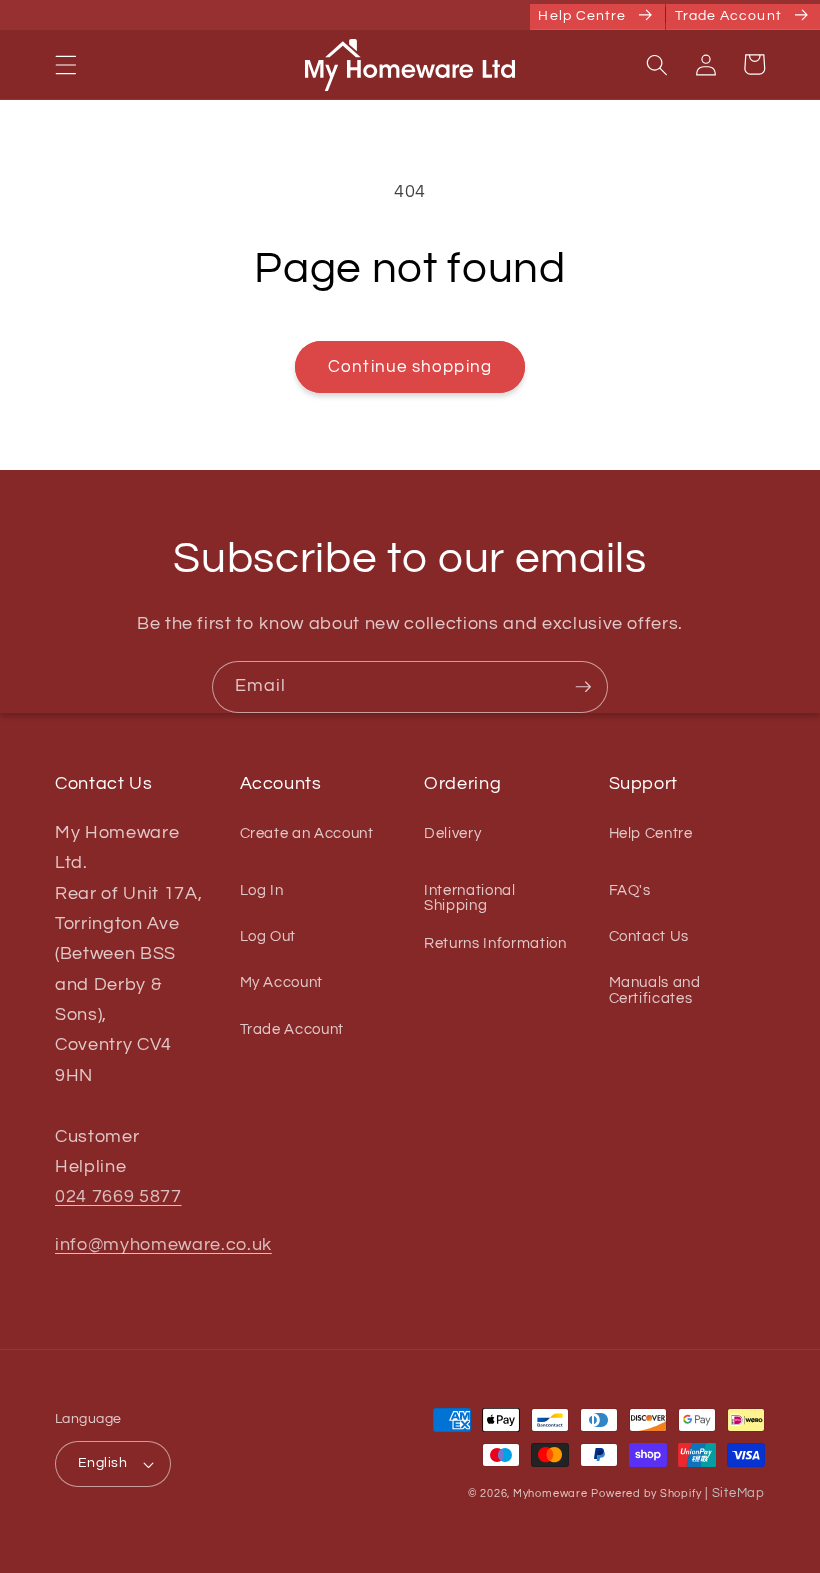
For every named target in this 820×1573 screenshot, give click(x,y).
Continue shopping (410, 366)
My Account (282, 982)
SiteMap (738, 1493)
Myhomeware (550, 1493)
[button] (66, 64)
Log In (262, 890)
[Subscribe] (583, 687)
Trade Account (292, 1029)
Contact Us (649, 936)
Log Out (268, 936)
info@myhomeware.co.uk (163, 1245)
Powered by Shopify (646, 1493)
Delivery (452, 833)
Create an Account (307, 833)
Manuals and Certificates (655, 989)
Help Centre (651, 833)
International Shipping (470, 897)
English (102, 1462)
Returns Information (495, 943)
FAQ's (630, 890)
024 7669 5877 (118, 1197)
